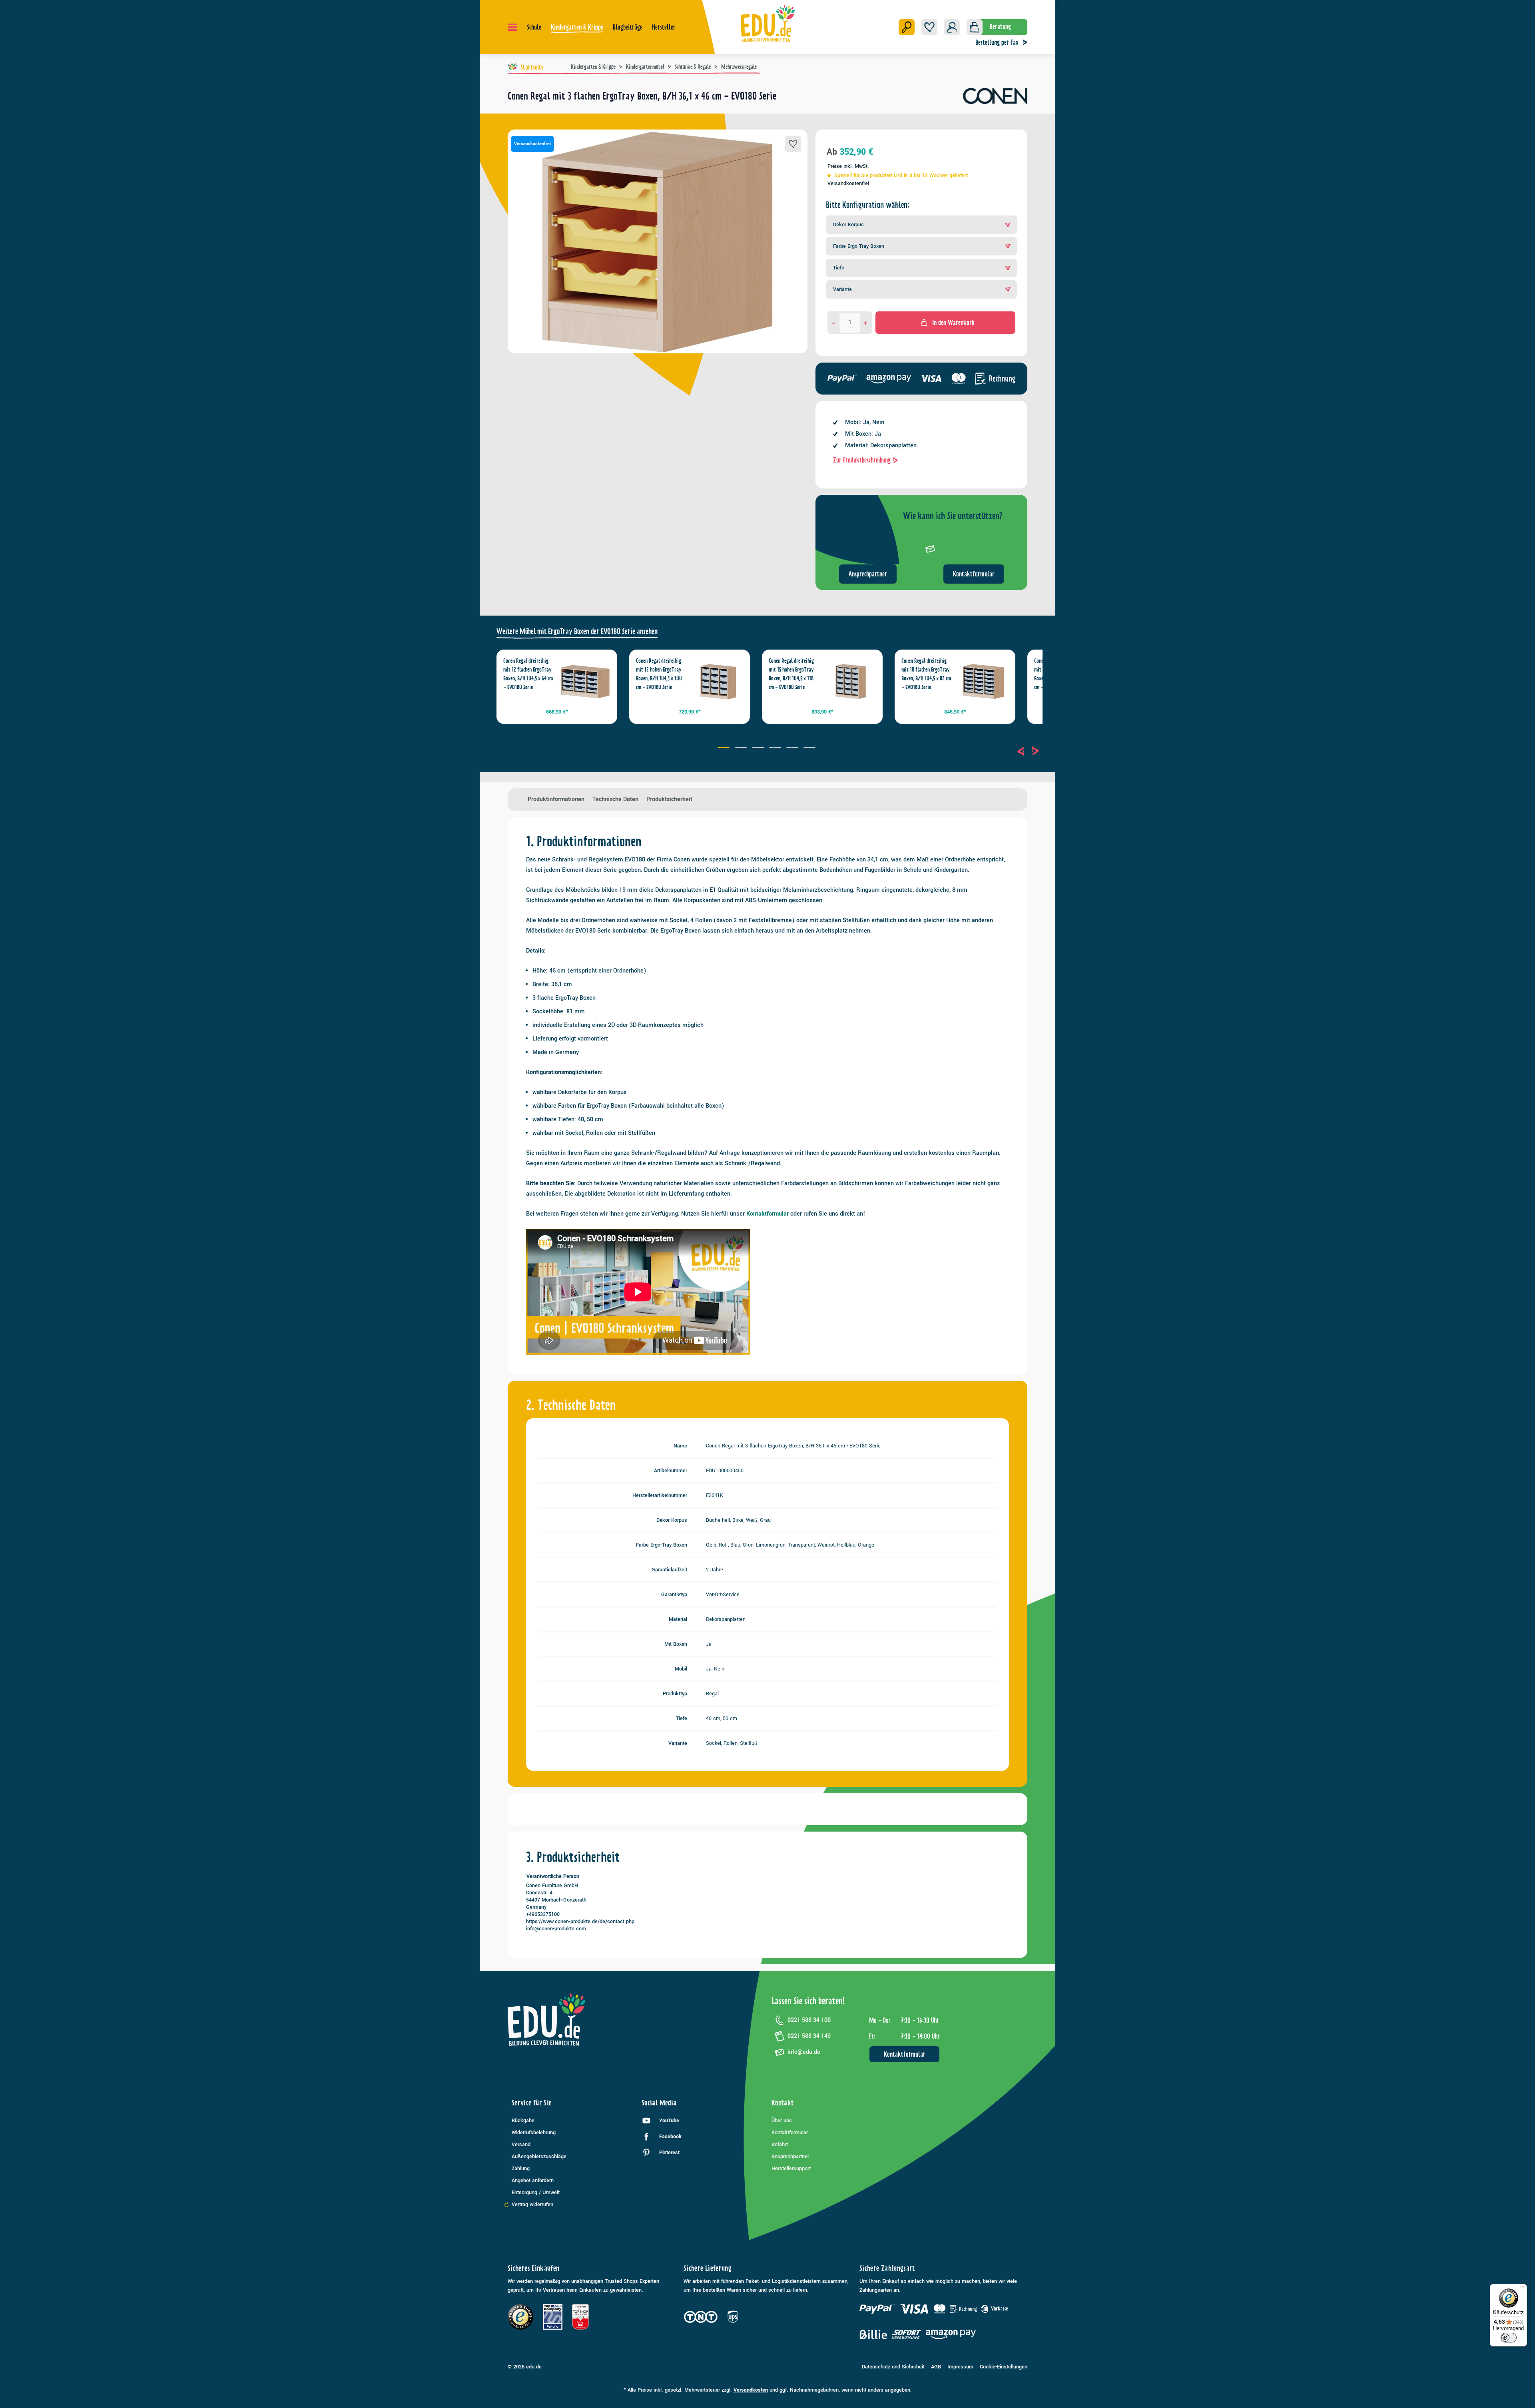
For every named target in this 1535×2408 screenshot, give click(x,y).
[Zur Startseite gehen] (768, 23)
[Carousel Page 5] (793, 748)
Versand (521, 2145)
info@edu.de (804, 2052)
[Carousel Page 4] (776, 748)
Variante (842, 289)
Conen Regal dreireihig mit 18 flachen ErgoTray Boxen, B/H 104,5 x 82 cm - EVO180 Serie (926, 674)
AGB (936, 2367)
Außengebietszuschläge (539, 2157)
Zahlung (521, 2169)
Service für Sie (532, 2103)
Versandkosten (751, 2390)
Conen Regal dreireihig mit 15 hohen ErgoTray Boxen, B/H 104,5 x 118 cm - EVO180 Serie (791, 674)
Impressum (960, 2367)
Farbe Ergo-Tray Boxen (859, 246)
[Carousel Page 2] (742, 748)
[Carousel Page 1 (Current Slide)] (725, 748)
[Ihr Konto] (952, 27)
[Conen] (995, 99)
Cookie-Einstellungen (1004, 2367)
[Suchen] (907, 27)
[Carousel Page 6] (810, 748)
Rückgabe (523, 2121)
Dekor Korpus (848, 225)
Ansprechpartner (868, 574)
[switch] (1509, 2338)
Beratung (1000, 27)
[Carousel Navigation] (1028, 751)
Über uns (782, 2121)
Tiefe (839, 268)
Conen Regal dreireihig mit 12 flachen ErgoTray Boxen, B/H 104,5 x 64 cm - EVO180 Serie (528, 674)
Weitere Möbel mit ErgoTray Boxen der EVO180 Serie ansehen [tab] (577, 631)
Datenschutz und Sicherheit (893, 2367)
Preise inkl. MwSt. (848, 166)
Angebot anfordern (533, 2181)
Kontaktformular (974, 574)
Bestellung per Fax (997, 42)
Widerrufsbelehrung (534, 2133)
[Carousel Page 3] (759, 748)
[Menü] (512, 27)
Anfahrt (780, 2145)
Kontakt (783, 2103)
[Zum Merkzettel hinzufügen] (793, 144)
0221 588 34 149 (809, 2036)
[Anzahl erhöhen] (866, 323)
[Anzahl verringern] (834, 323)
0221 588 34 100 (809, 2020)
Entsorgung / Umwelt (536, 2193)
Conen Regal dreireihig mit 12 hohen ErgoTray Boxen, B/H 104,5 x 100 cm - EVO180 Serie (659, 674)
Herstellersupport (791, 2169)
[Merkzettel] (929, 27)
